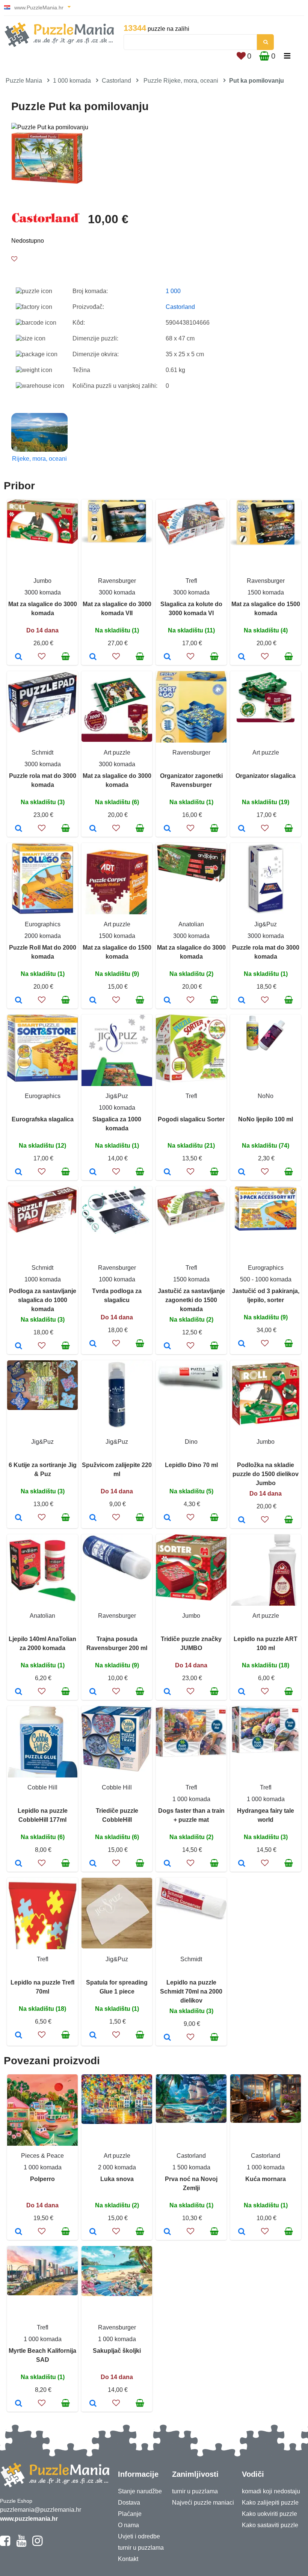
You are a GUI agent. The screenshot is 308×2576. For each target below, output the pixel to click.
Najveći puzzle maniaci (203, 2503)
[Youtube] (21, 2544)
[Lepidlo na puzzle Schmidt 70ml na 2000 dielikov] (167, 2038)
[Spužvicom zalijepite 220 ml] (93, 1518)
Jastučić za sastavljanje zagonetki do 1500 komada (191, 1300)
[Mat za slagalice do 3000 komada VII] (93, 657)
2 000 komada (117, 2167)
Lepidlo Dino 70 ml (191, 1465)
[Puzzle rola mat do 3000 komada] (19, 829)
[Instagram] (37, 2544)
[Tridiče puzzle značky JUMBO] (167, 1692)
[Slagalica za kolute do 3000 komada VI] (167, 657)
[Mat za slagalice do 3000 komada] (19, 657)
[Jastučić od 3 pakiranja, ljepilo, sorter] (242, 1344)
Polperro (42, 2179)
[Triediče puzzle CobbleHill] (93, 1864)
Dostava (129, 2503)
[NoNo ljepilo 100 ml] (242, 1172)
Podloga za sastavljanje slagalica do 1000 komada (43, 1300)
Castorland (116, 81)
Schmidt (42, 753)
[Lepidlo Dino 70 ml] (167, 1518)
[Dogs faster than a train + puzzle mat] (167, 1864)
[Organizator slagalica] (242, 829)
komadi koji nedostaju (271, 2491)
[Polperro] (19, 2232)
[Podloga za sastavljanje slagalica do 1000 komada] (19, 1346)
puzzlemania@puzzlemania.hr (41, 2510)
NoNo (266, 1096)
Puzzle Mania (24, 81)
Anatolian (191, 924)
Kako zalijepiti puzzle (270, 2503)
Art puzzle (117, 753)
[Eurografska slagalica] (19, 1172)
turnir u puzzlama (141, 2548)
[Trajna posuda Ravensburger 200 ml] (93, 1692)
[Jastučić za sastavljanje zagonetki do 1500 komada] (167, 1346)
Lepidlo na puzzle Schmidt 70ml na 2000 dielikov (191, 1991)
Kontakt (128, 2559)
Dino (191, 1442)
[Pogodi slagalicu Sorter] (167, 1172)
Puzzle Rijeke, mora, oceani (181, 81)
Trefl (191, 581)
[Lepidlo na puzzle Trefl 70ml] (19, 2036)
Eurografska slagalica (43, 1119)
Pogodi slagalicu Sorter (191, 1119)
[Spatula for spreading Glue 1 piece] (93, 2036)
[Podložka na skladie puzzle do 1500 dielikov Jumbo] (242, 1520)
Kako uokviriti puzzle (269, 2514)
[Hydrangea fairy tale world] (242, 1864)
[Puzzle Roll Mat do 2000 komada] (19, 1001)
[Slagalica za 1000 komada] (93, 1172)
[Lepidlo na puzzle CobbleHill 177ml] (19, 1864)
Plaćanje (130, 2514)
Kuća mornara (266, 2179)
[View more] (42, 542)
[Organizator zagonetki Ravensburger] (167, 829)
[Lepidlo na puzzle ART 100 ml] (242, 1692)
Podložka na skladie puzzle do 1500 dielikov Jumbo (266, 1474)
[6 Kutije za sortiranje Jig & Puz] (19, 1518)
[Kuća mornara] (242, 2232)
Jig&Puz (266, 924)
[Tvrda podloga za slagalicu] (93, 1344)
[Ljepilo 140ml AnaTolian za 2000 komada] (19, 1692)
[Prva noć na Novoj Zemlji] (167, 2232)
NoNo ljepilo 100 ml (266, 1119)
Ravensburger (117, 581)
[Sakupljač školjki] (93, 2404)
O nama (128, 2525)
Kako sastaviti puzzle (270, 2525)
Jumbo (42, 581)
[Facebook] (5, 2544)
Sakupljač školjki (117, 2351)
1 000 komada (72, 81)
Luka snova (117, 2179)
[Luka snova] (93, 2232)
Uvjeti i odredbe (139, 2536)
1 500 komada (191, 2167)
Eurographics (43, 924)
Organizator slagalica (266, 776)
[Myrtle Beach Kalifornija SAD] (19, 2404)
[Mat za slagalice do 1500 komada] (242, 657)
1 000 (173, 291)
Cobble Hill (42, 1787)
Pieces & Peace (42, 2156)
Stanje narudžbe (140, 2491)
